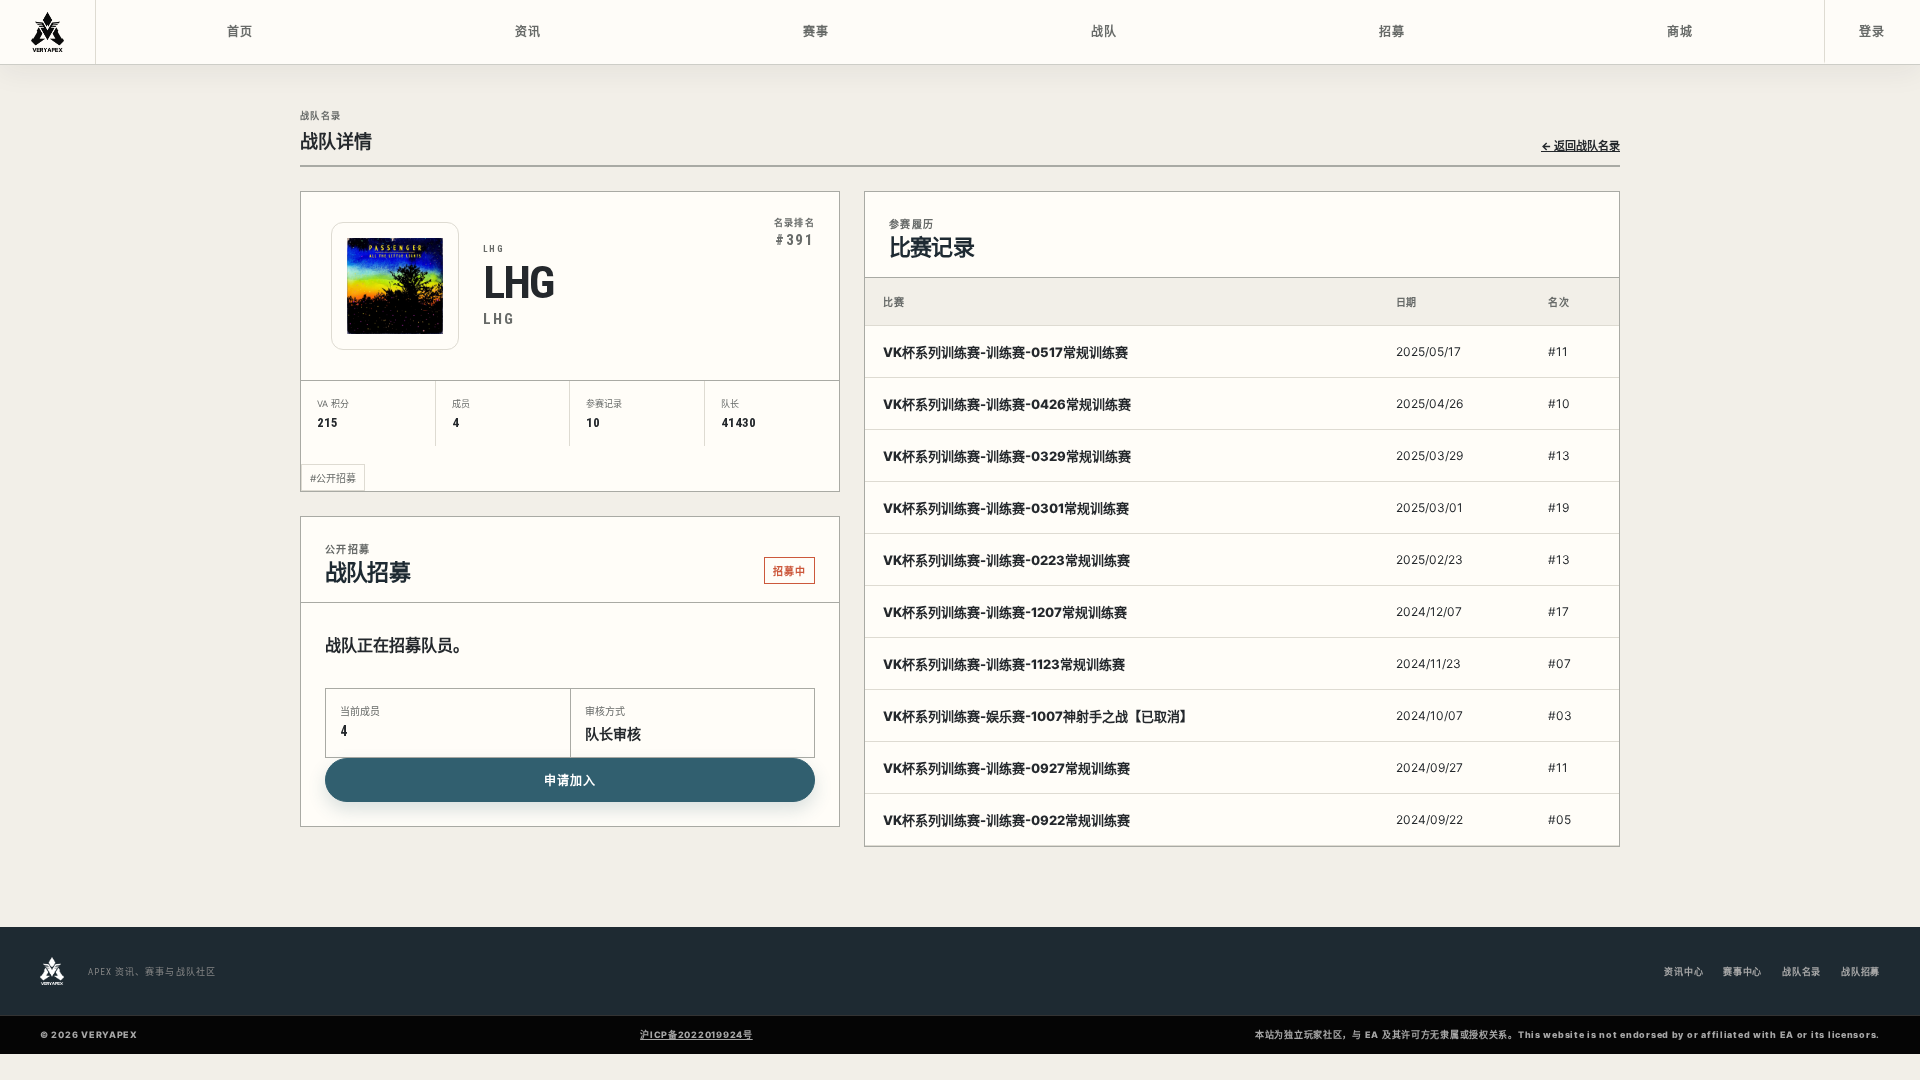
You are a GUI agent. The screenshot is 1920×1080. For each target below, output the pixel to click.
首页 (240, 32)
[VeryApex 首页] (48, 32)
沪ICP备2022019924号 (696, 1034)
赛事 (816, 32)
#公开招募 (333, 478)
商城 (1680, 32)
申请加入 (570, 781)
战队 (1104, 32)
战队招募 (1860, 971)
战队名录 (1801, 971)
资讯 (528, 32)
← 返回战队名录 (1580, 146)
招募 (1392, 32)
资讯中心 (1683, 971)
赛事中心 (1742, 971)
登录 (1872, 32)
